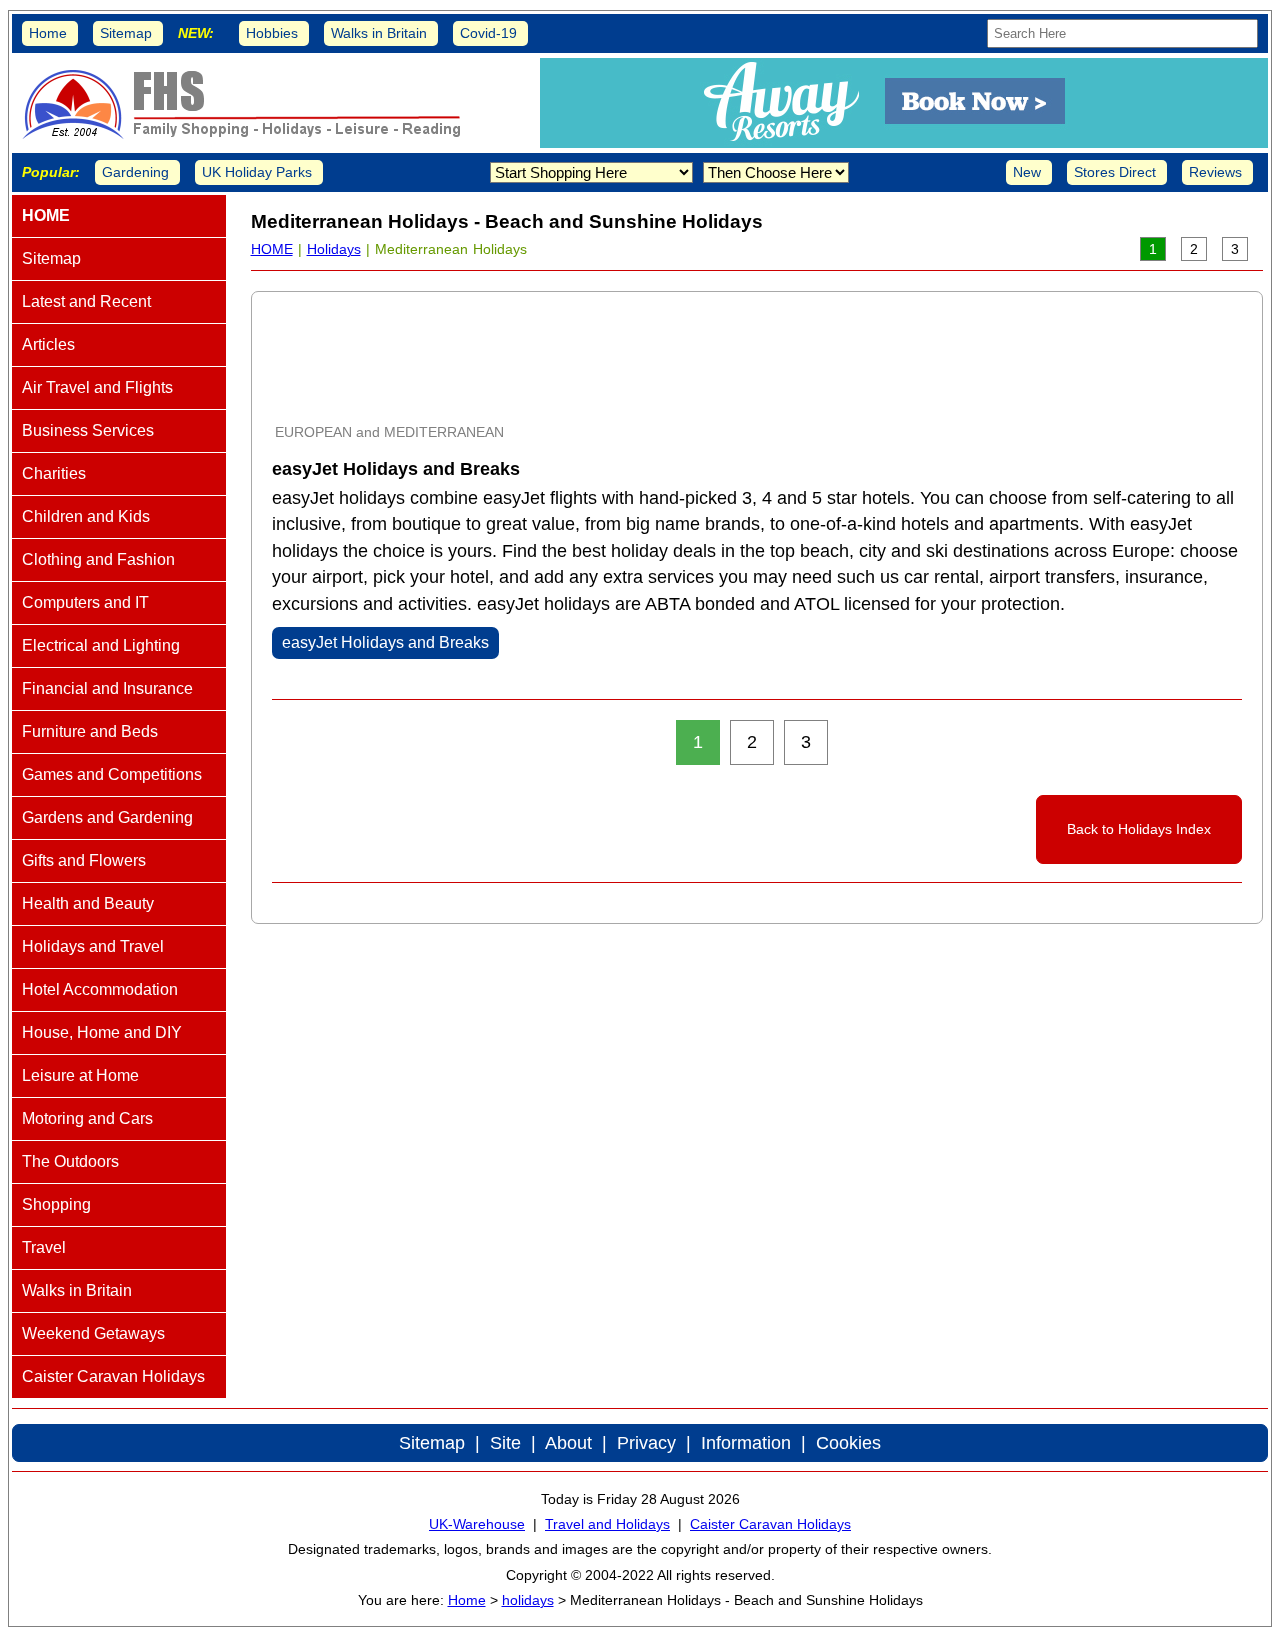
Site (505, 1443)
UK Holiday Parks (257, 172)
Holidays (334, 249)
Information (746, 1443)
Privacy (646, 1443)
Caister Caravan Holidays (770, 1524)
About (568, 1443)
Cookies (848, 1443)
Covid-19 (488, 33)
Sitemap (126, 33)
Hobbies (272, 33)
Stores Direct (1115, 172)
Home (48, 33)
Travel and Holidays (607, 1524)
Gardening (135, 172)
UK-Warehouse (477, 1524)
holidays (528, 1600)
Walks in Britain (379, 33)
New (1027, 172)
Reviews (1215, 172)
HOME (272, 249)
